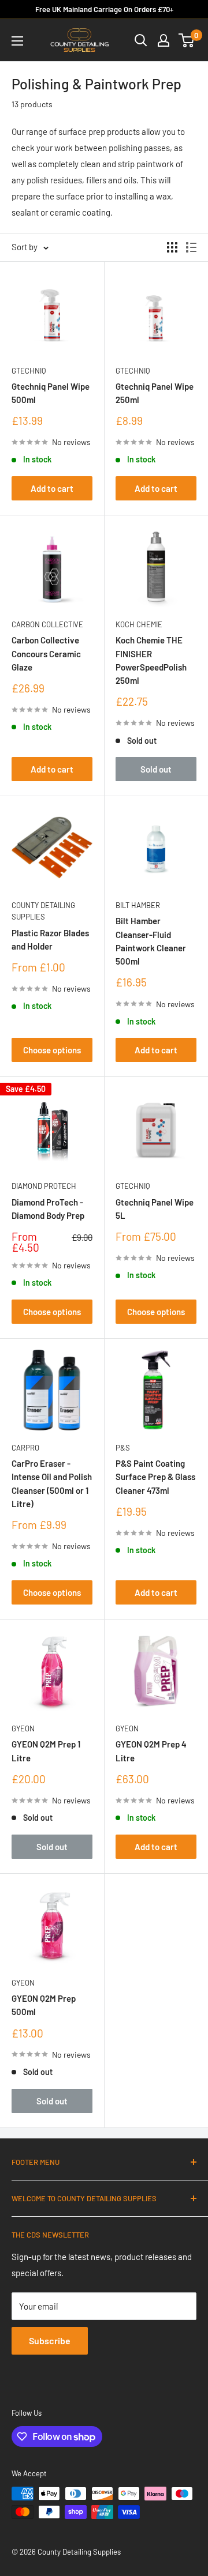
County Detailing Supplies (43, 911)
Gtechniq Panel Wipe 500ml (51, 393)
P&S (123, 1448)
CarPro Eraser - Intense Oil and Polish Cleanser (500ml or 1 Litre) (52, 1483)
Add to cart (52, 488)
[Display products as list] (191, 247)
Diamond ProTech (44, 1186)
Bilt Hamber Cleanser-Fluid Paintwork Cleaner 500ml (151, 941)
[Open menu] (17, 41)
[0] (187, 40)
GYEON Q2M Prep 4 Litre (151, 1751)
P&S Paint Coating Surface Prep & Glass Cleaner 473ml (155, 1477)
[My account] (164, 40)
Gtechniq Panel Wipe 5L (155, 1209)
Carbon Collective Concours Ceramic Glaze (46, 654)
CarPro (25, 1448)
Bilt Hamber (138, 905)
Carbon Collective (47, 624)
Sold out (156, 769)
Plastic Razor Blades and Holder (50, 939)
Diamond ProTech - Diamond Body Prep (48, 1209)
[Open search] (141, 40)
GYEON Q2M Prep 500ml (44, 2005)
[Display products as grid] (172, 247)
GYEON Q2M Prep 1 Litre (46, 1751)
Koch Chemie (139, 624)
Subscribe (50, 2340)
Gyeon (23, 1728)
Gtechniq (29, 371)
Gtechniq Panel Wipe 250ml (155, 393)
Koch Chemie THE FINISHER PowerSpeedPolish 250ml (151, 660)
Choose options (52, 1050)
